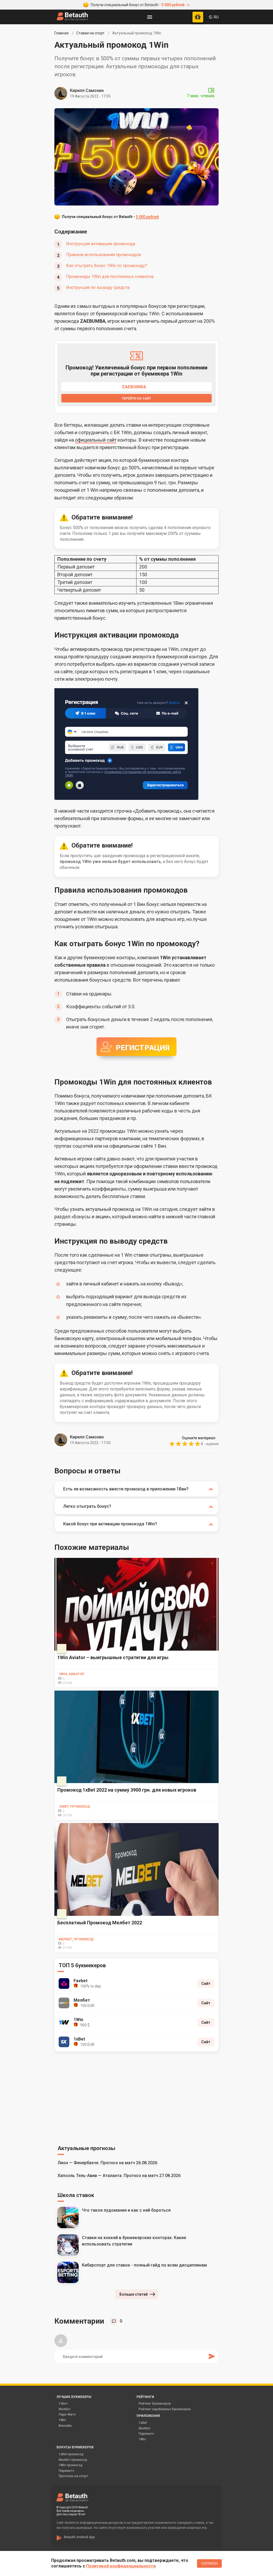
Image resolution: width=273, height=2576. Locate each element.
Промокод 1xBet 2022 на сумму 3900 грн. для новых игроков (127, 1790)
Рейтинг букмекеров (155, 2404)
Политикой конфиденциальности (121, 2566)
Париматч (146, 2434)
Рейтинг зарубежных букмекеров (165, 2409)
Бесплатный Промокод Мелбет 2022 (100, 1923)
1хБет (63, 2404)
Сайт (206, 1984)
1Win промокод (71, 2465)
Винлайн (65, 2426)
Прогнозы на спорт (73, 2476)
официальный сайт (96, 440)
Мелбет (65, 2409)
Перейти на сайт (136, 398)
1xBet (143, 2423)
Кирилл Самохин (87, 90)
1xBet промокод (71, 2454)
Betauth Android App (79, 2537)
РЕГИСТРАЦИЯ (143, 1048)
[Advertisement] (136, 2097)
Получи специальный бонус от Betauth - (138, 5)
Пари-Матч (67, 2414)
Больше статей (134, 2294)
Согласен (209, 2563)
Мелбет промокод (73, 2460)
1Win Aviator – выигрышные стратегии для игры (113, 1657)
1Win (62, 2420)
